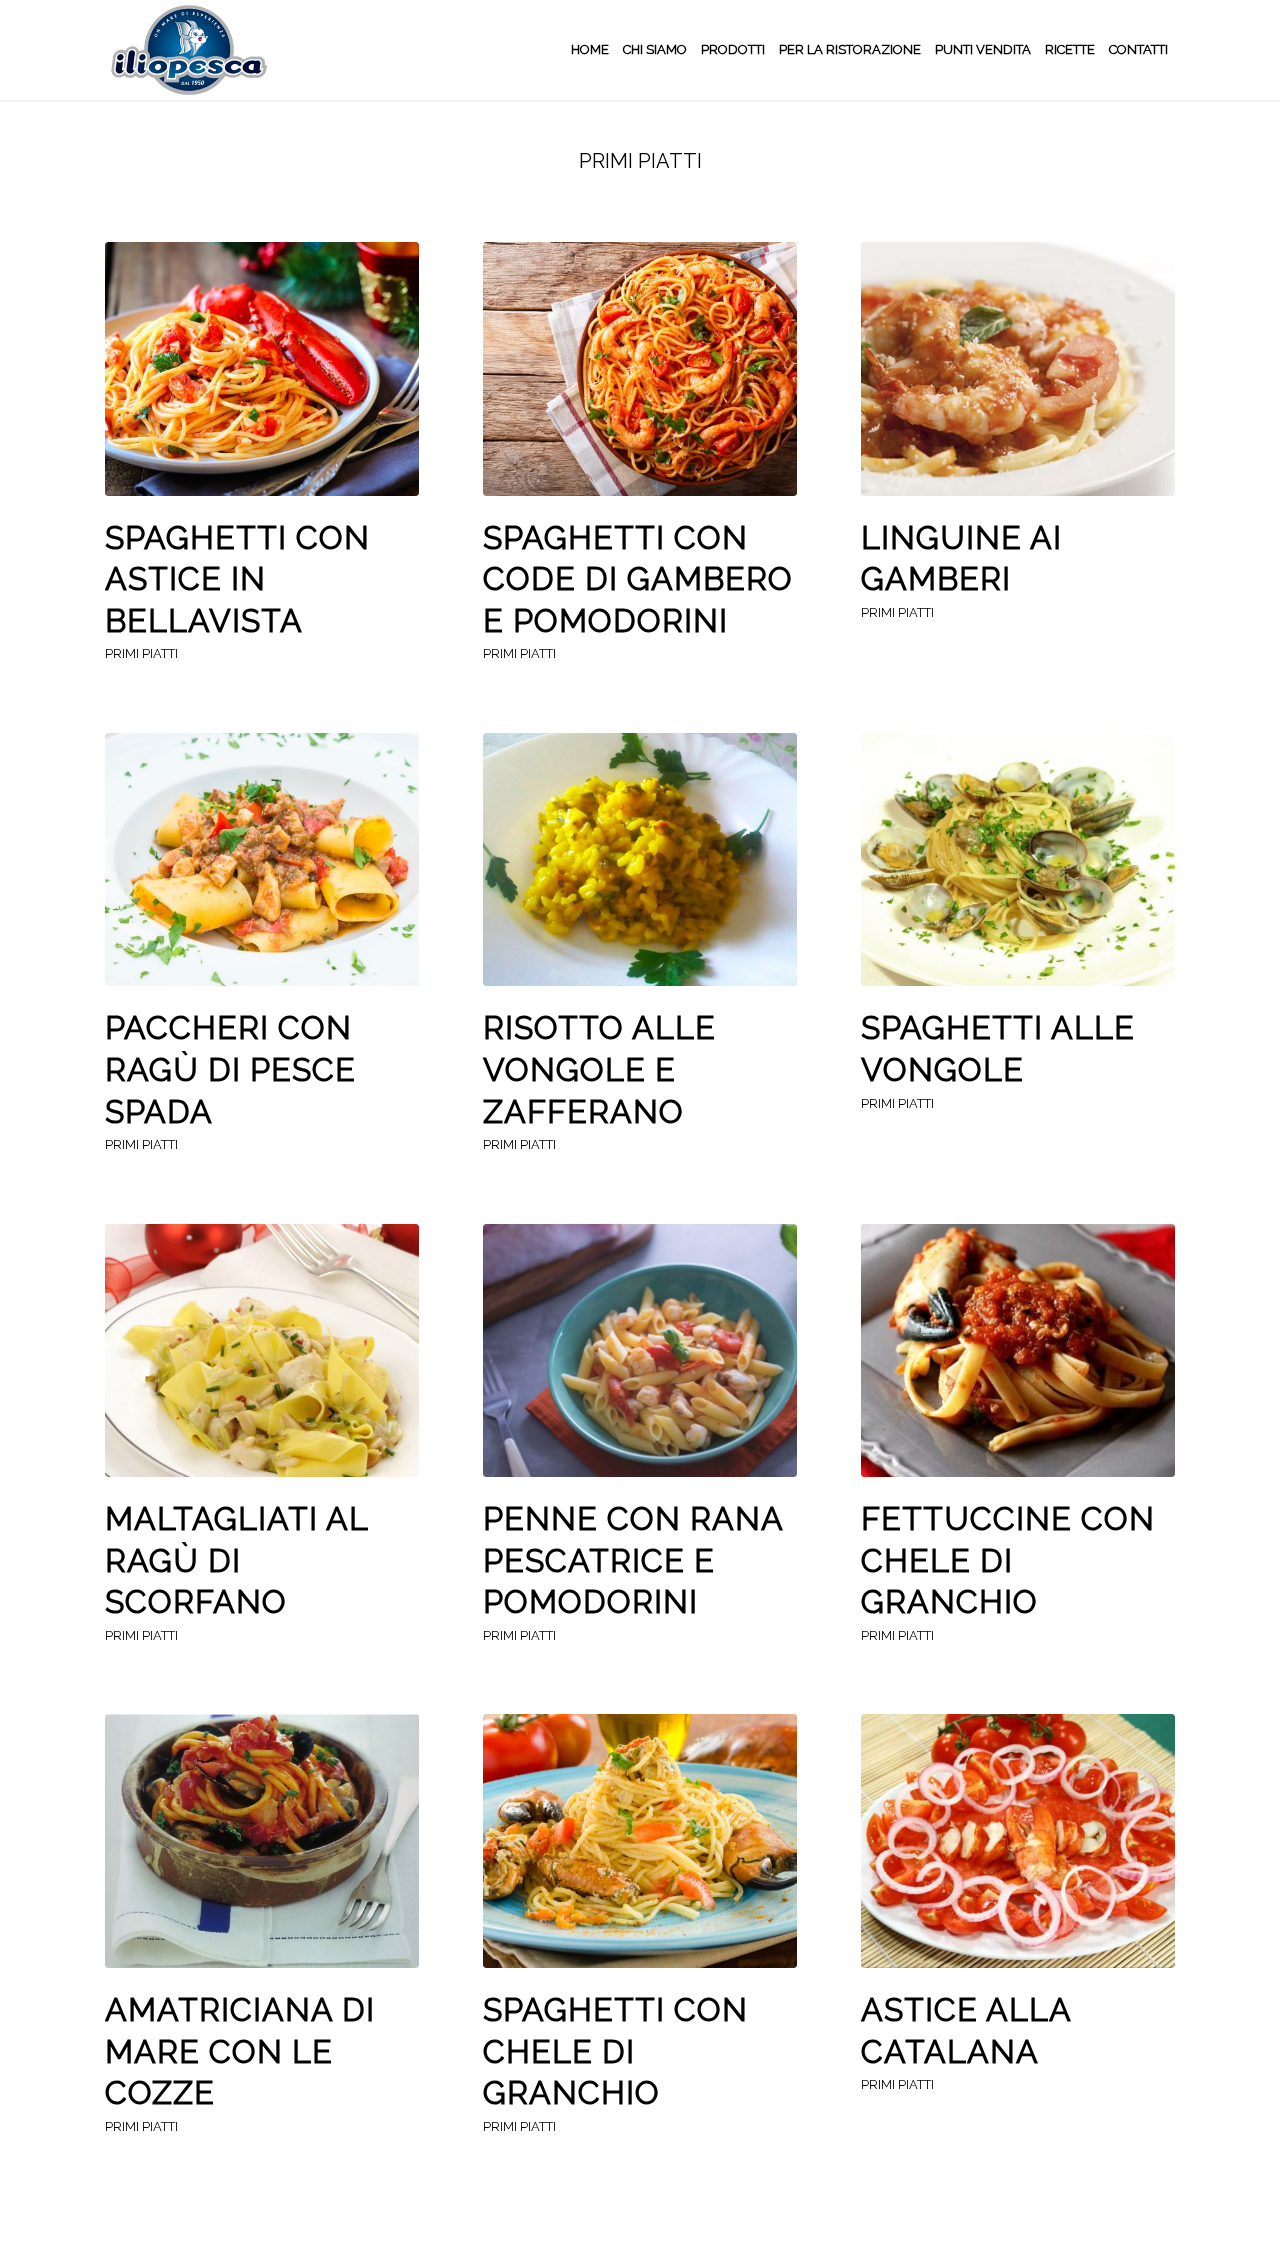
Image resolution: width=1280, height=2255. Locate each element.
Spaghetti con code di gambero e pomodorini (638, 579)
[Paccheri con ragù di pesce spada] (262, 860)
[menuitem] (590, 50)
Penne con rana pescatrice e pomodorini (633, 1560)
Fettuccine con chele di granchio (1008, 1560)
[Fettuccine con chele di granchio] (1018, 1351)
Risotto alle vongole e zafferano (599, 1069)
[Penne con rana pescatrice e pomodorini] (640, 1351)
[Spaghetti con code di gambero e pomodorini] (640, 369)
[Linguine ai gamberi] (1018, 369)
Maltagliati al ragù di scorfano (236, 1560)
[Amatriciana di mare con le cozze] (262, 1841)
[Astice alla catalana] (1018, 1841)
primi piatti (141, 653)
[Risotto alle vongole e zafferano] (640, 860)
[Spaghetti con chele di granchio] (640, 1841)
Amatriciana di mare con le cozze (240, 2051)
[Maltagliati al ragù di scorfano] (262, 1351)
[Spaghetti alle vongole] (1018, 860)
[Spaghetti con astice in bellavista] (262, 369)
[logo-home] (187, 50)
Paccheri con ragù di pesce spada (230, 1069)
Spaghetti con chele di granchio (615, 2051)
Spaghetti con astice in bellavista (237, 579)
